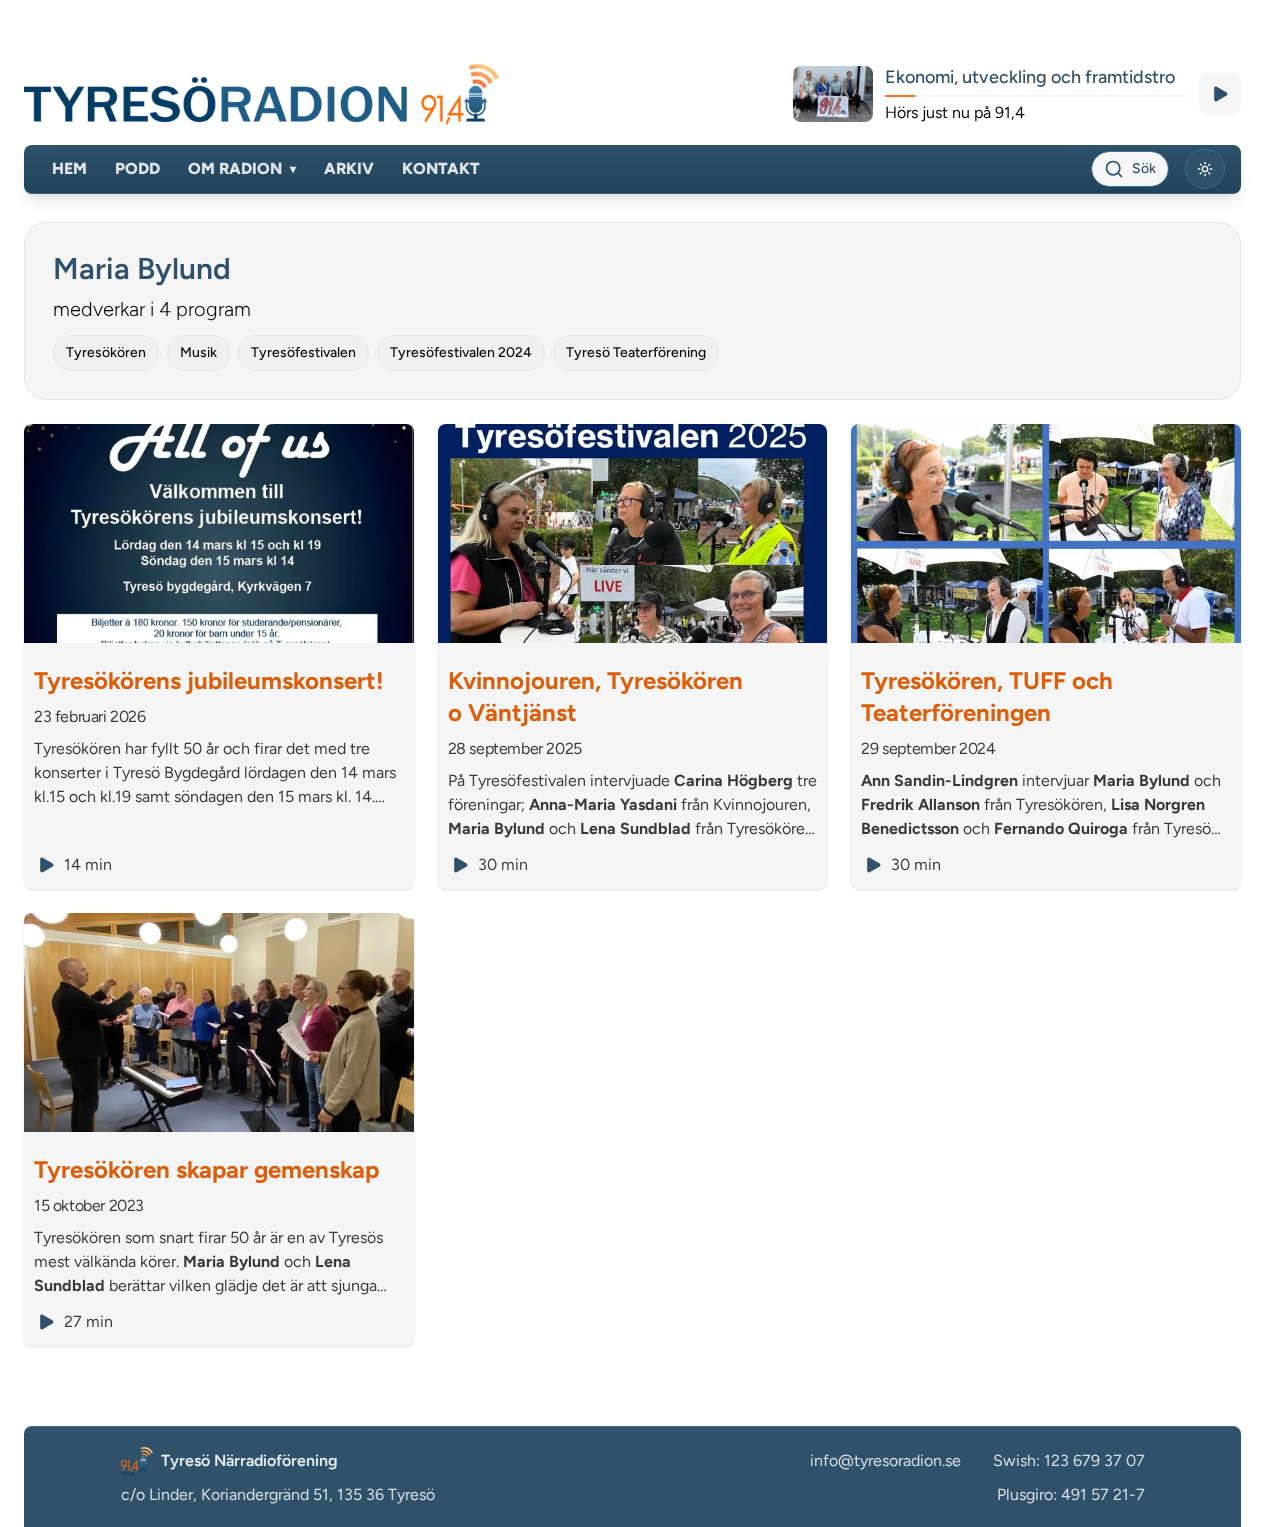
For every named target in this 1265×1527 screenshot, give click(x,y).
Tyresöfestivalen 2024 (461, 352)
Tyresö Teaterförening (636, 352)
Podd (137, 168)
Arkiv (349, 168)
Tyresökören (106, 352)
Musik (198, 352)
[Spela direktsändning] (1220, 94)
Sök (1144, 168)
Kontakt (441, 168)
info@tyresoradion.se (885, 1460)
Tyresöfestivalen (303, 352)
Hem (69, 168)
